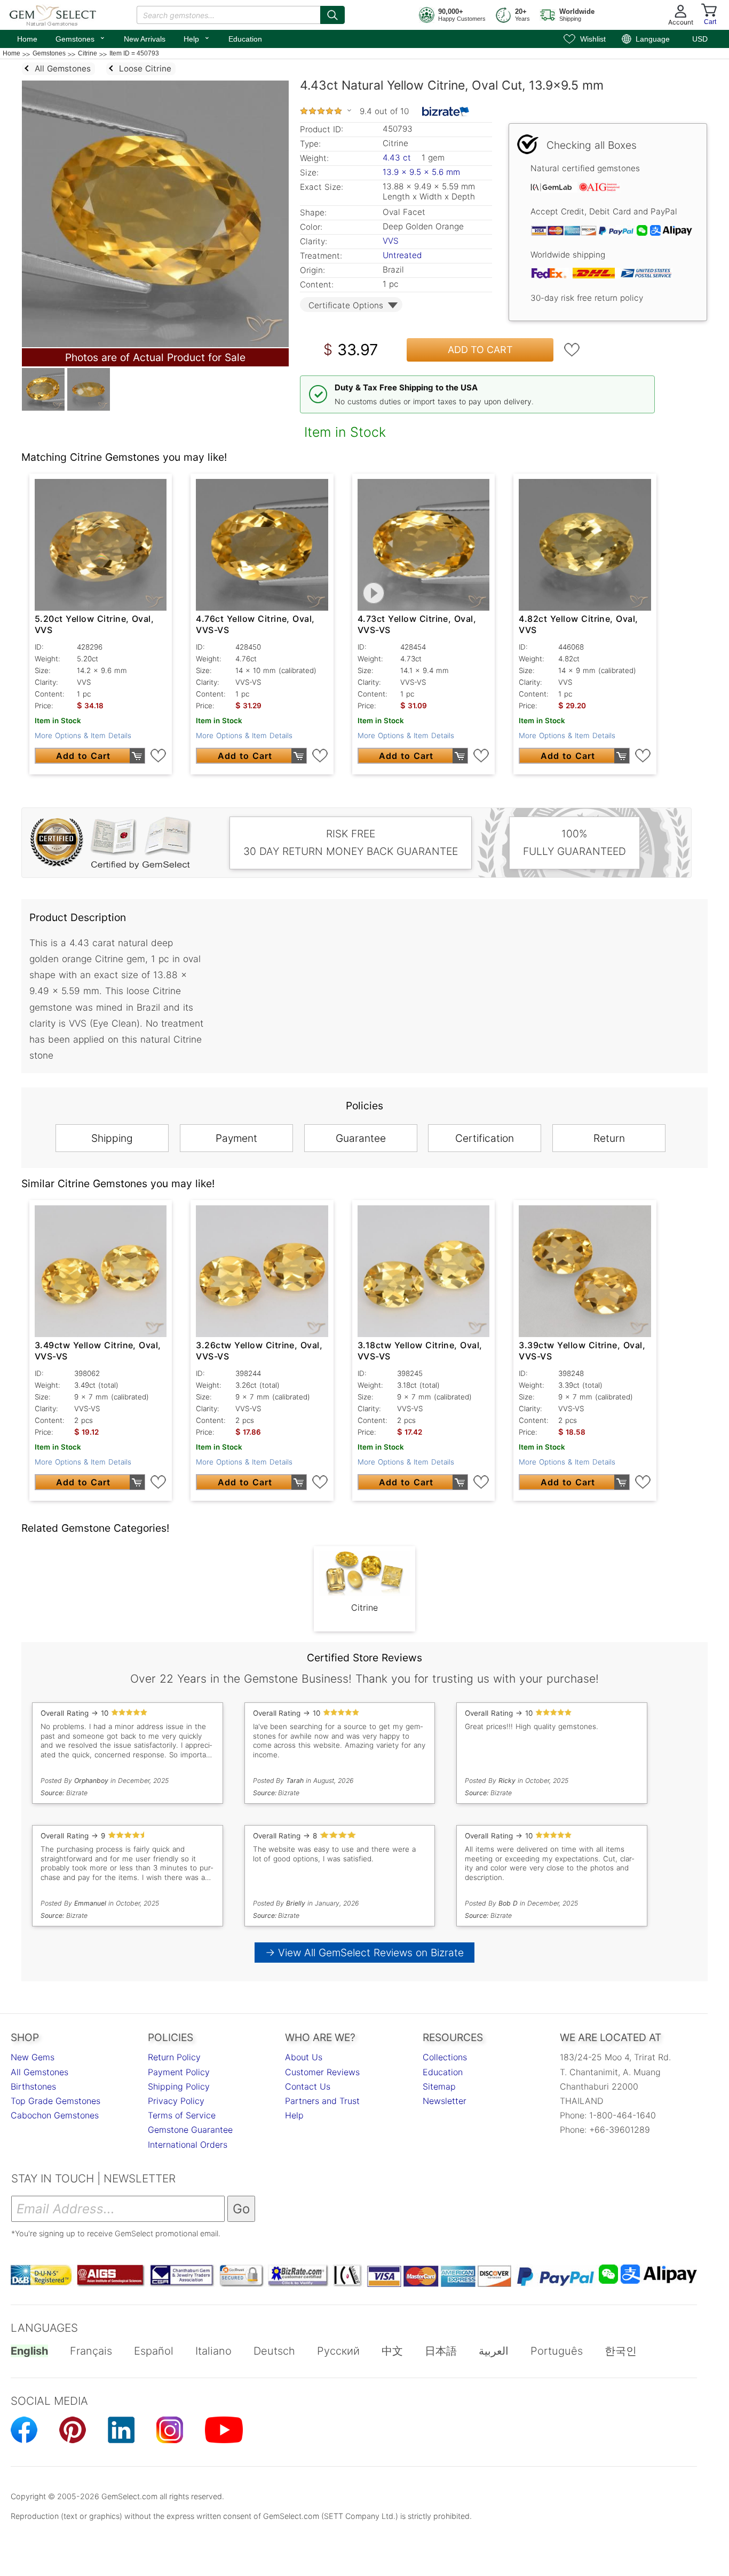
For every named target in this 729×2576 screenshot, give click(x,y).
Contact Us (308, 2086)
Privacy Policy (176, 2101)
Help (197, 38)
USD (700, 39)
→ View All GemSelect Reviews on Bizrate (364, 1953)
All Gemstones (39, 2072)
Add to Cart (480, 350)
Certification (485, 1138)
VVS (391, 241)
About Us (304, 2057)
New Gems (33, 2057)
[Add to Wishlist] (572, 350)
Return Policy (174, 2057)
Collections (445, 2057)
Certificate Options (346, 305)
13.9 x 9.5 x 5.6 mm (421, 172)
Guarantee (361, 1138)
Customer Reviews (322, 2072)
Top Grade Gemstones (56, 2101)
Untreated (402, 255)
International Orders (188, 2145)
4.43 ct (398, 158)
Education (245, 39)
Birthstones (33, 2086)
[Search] (332, 15)
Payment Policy (179, 2072)
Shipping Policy (179, 2086)
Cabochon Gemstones (55, 2115)
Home (27, 39)
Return (609, 1138)
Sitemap (439, 2086)
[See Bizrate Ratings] (446, 111)
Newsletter (445, 2101)
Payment (236, 1138)
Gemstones (81, 38)
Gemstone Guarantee (190, 2130)
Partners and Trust (322, 2101)
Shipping (112, 1138)
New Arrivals (145, 39)
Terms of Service (182, 2115)
